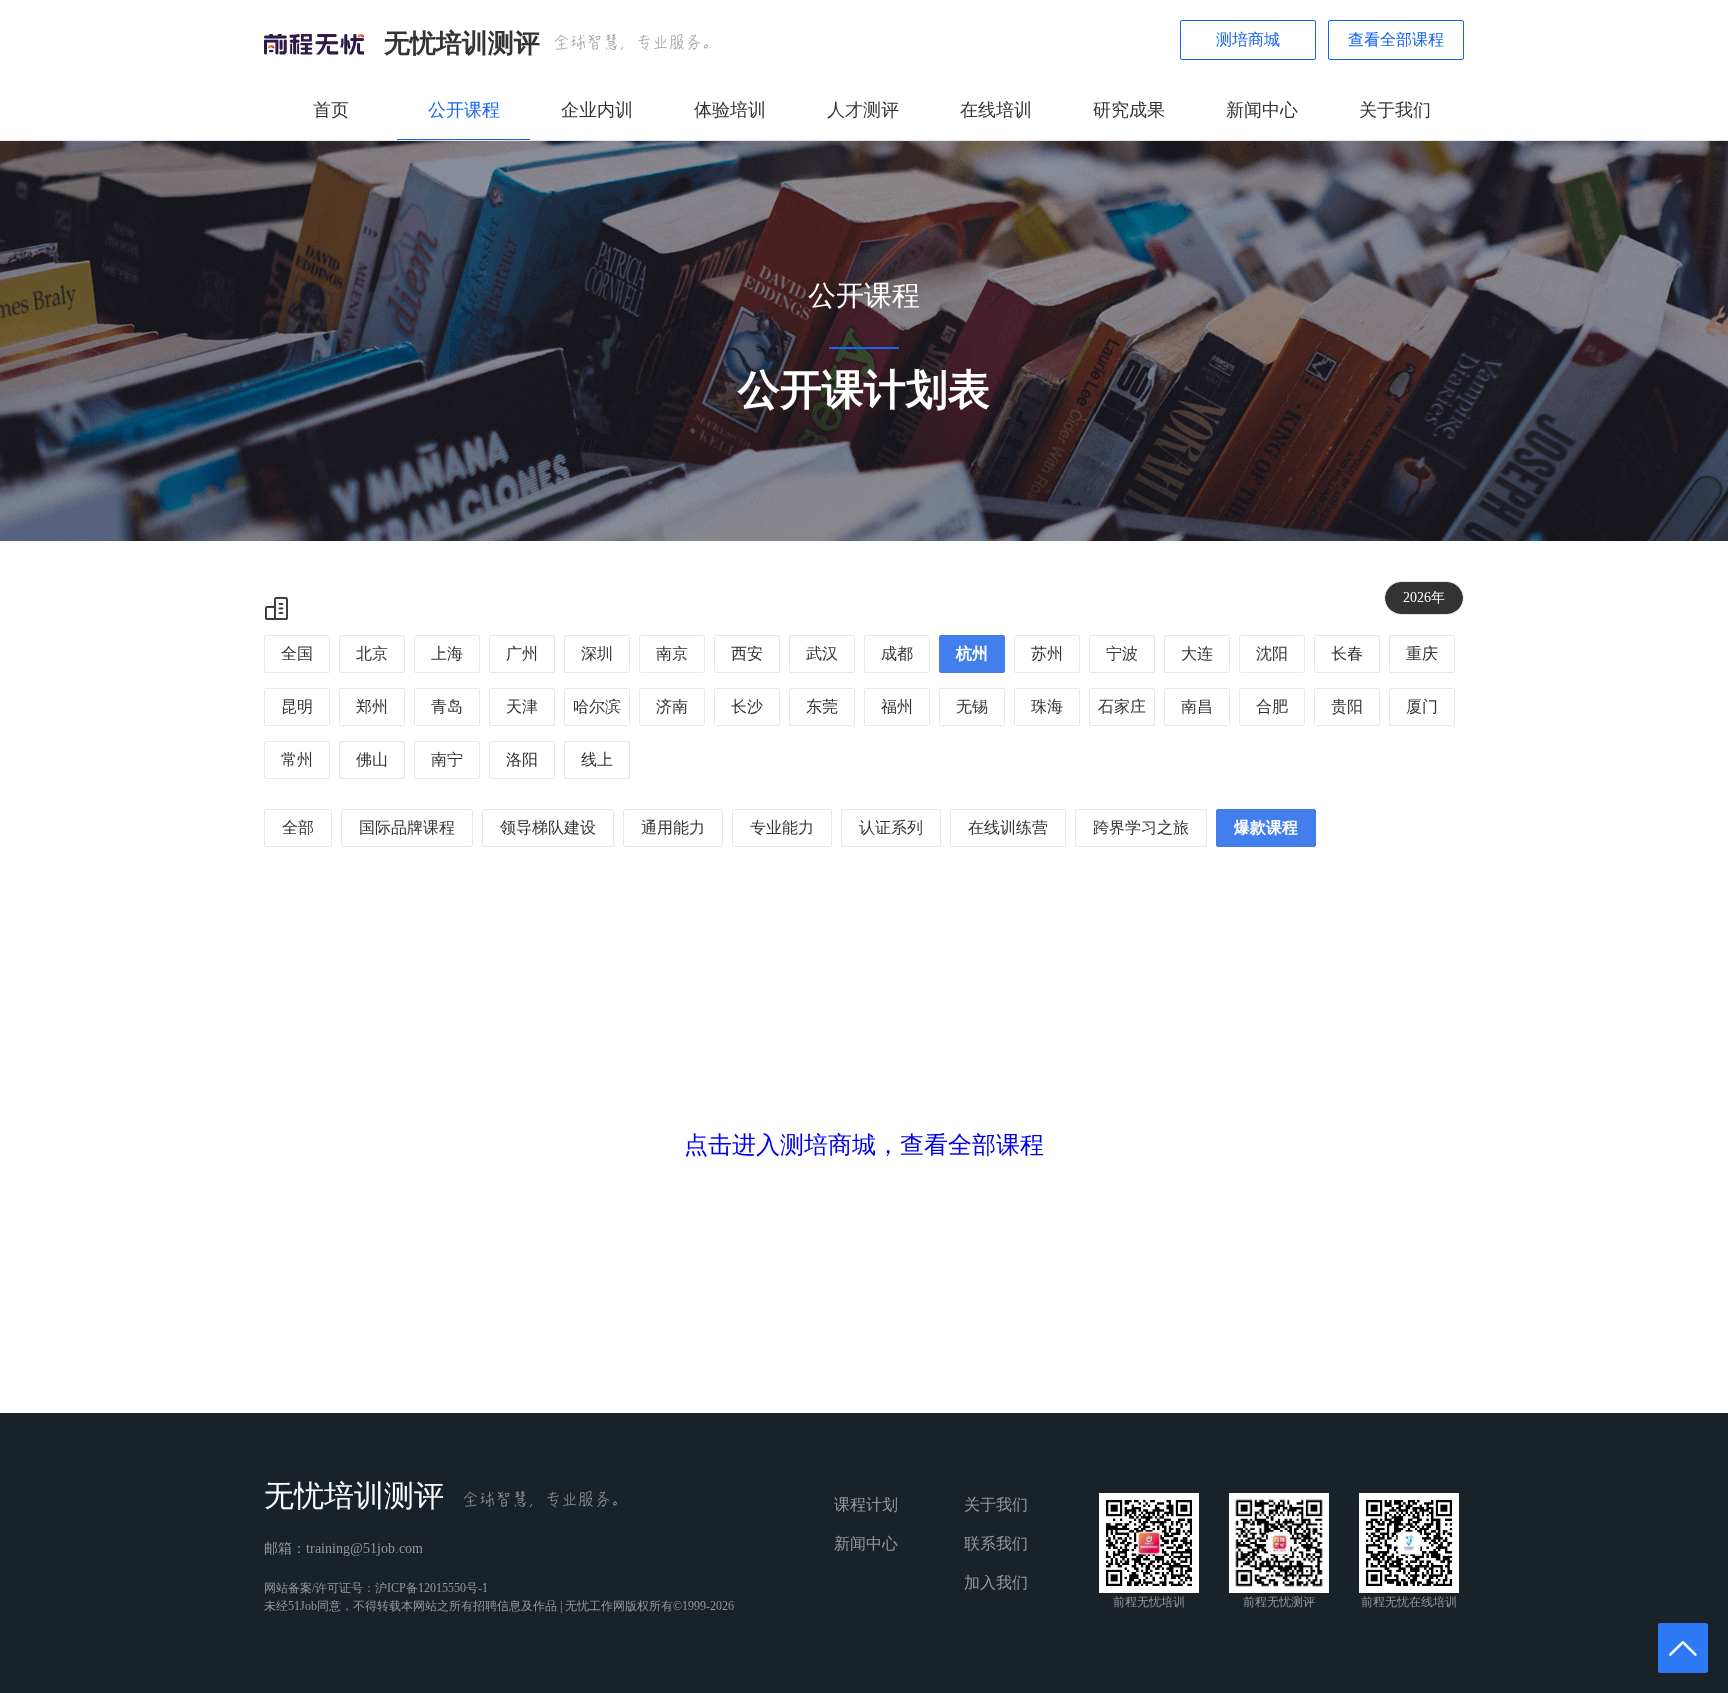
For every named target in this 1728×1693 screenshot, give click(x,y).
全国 (297, 653)
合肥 (1272, 706)
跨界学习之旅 (1141, 827)
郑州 (372, 706)
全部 (298, 827)
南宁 (447, 759)
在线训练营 (1008, 827)
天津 (522, 706)
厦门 (1422, 706)
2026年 (1424, 597)
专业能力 (782, 827)
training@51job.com (364, 1548)
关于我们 (1395, 110)
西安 (747, 653)
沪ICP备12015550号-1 (431, 1588)
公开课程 (464, 110)
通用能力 (673, 827)
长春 (1347, 653)
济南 (672, 706)
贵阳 (1347, 706)
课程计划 (866, 1504)
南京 (672, 653)
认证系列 (891, 827)
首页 (331, 110)
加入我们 (996, 1582)
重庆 (1422, 653)
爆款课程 (1266, 827)
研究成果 (1129, 110)
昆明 (297, 706)
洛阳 (522, 759)
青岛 (447, 706)
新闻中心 (1262, 110)
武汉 (822, 653)
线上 (597, 759)
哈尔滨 (597, 706)
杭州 (972, 653)
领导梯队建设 (548, 827)
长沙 (747, 706)
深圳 (597, 653)
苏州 (1047, 653)
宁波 (1122, 653)
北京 (372, 653)
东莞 (822, 706)
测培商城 (1248, 39)
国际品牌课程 (407, 827)
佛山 (372, 759)
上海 (447, 653)
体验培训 (730, 110)
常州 (297, 759)
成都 (897, 653)
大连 (1197, 653)
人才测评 (863, 110)
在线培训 (996, 110)
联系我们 (996, 1543)
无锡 (972, 706)
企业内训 (597, 110)
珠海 (1047, 706)
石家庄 (1122, 706)
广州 (522, 653)
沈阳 (1272, 653)
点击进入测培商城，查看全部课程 (864, 1145)
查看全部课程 (1396, 39)
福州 (897, 706)
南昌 (1197, 706)
